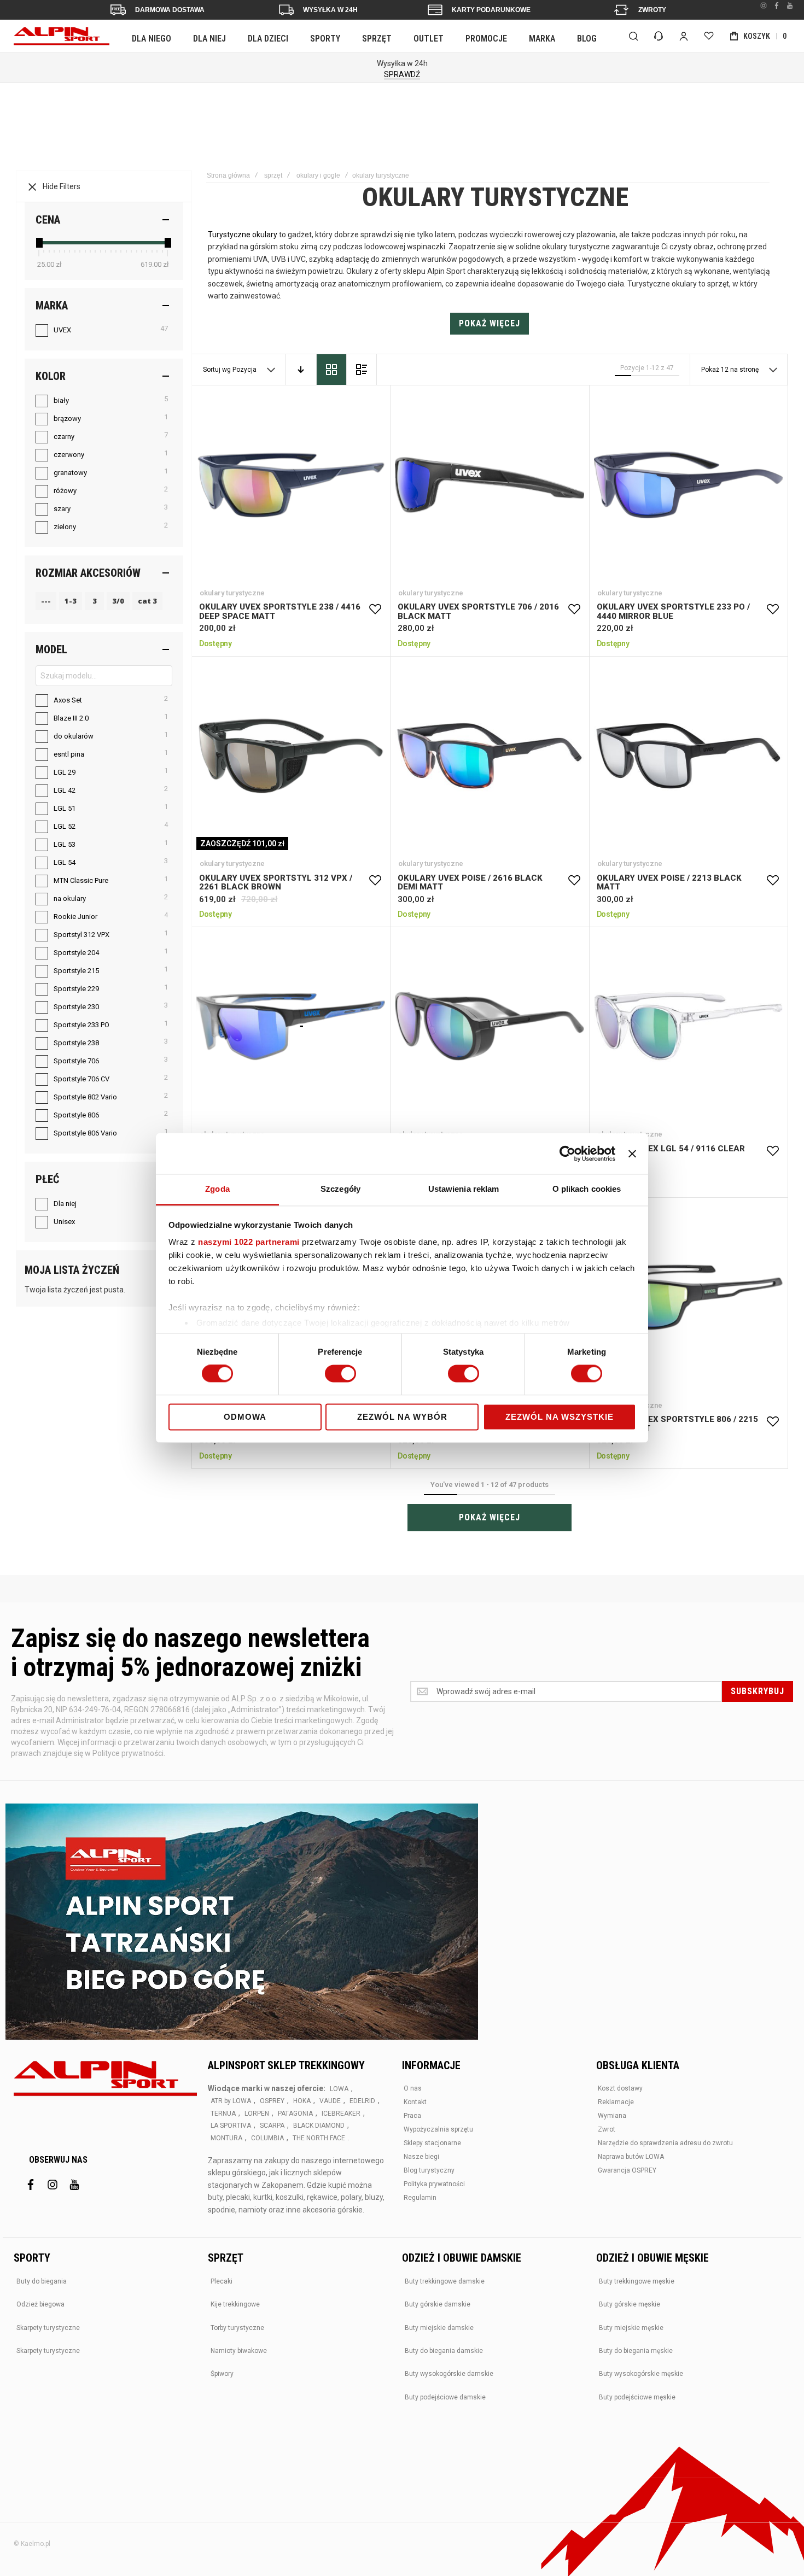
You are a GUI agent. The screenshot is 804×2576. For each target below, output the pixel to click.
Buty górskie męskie (630, 2304)
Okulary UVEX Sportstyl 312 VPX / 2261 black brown (291, 756)
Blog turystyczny (429, 2170)
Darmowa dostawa (170, 10)
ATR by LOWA (231, 2101)
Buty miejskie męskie (631, 2328)
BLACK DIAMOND (319, 2126)
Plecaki (222, 2281)
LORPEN (257, 2114)
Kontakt (415, 2102)
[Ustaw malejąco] (301, 370)
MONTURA (226, 2138)
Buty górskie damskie (438, 2304)
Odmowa (245, 1417)
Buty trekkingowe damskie (445, 2281)
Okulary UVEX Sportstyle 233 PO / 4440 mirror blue (688, 485)
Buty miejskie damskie (439, 2328)
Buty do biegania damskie (444, 2351)
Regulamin (420, 2198)
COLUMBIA (267, 2138)
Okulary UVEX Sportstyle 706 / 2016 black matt (489, 485)
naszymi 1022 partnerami (249, 1242)
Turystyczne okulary (243, 235)
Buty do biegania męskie (636, 2351)
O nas (413, 2088)
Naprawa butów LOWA (631, 2157)
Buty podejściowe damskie (445, 2397)
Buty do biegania (42, 2281)
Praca (412, 2116)
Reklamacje (616, 2102)
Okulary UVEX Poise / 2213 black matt (688, 756)
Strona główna (228, 175)
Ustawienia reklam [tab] (464, 1189)
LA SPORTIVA (231, 2126)
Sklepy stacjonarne (432, 2143)
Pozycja (245, 370)
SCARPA (272, 2126)
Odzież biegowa (40, 2304)
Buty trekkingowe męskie (637, 2281)
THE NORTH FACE (319, 2138)
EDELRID (362, 2101)
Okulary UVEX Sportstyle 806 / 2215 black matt (688, 1297)
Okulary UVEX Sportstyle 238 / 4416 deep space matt (291, 485)
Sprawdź (402, 74)
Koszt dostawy (620, 2088)
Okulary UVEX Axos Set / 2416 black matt (291, 1026)
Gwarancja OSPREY (627, 2170)
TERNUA (223, 2114)
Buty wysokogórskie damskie (449, 2374)
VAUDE (330, 2101)
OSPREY (272, 2101)
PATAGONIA (295, 2114)
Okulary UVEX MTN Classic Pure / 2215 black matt (489, 1026)
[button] (375, 610)
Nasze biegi (421, 2157)
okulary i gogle (318, 175)
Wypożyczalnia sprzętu (438, 2129)
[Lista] (362, 370)
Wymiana (612, 2116)
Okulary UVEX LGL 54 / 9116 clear (688, 1026)
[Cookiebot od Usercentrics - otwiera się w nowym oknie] (567, 1154)
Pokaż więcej (490, 323)
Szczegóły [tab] (340, 1189)
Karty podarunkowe (491, 10)
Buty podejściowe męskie (637, 2397)
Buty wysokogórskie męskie (641, 2374)
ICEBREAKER (341, 2114)
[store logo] (62, 36)
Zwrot (607, 2129)
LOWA (339, 2089)
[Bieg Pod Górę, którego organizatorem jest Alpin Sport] (242, 1923)
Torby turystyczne (237, 2328)
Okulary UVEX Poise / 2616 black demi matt (489, 756)
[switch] (340, 1375)
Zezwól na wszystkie (560, 1417)
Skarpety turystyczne (48, 2328)
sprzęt (273, 175)
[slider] (39, 243)
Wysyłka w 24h (330, 10)
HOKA (302, 2101)
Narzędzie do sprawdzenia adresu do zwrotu (665, 2143)
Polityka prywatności (434, 2184)
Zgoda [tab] (217, 1189)
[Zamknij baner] (632, 1154)
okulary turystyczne (232, 593)
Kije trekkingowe (235, 2304)
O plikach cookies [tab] (587, 1189)
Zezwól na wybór (402, 1417)
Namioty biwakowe (239, 2351)
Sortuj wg (217, 370)
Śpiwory (222, 2374)
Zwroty (652, 10)
